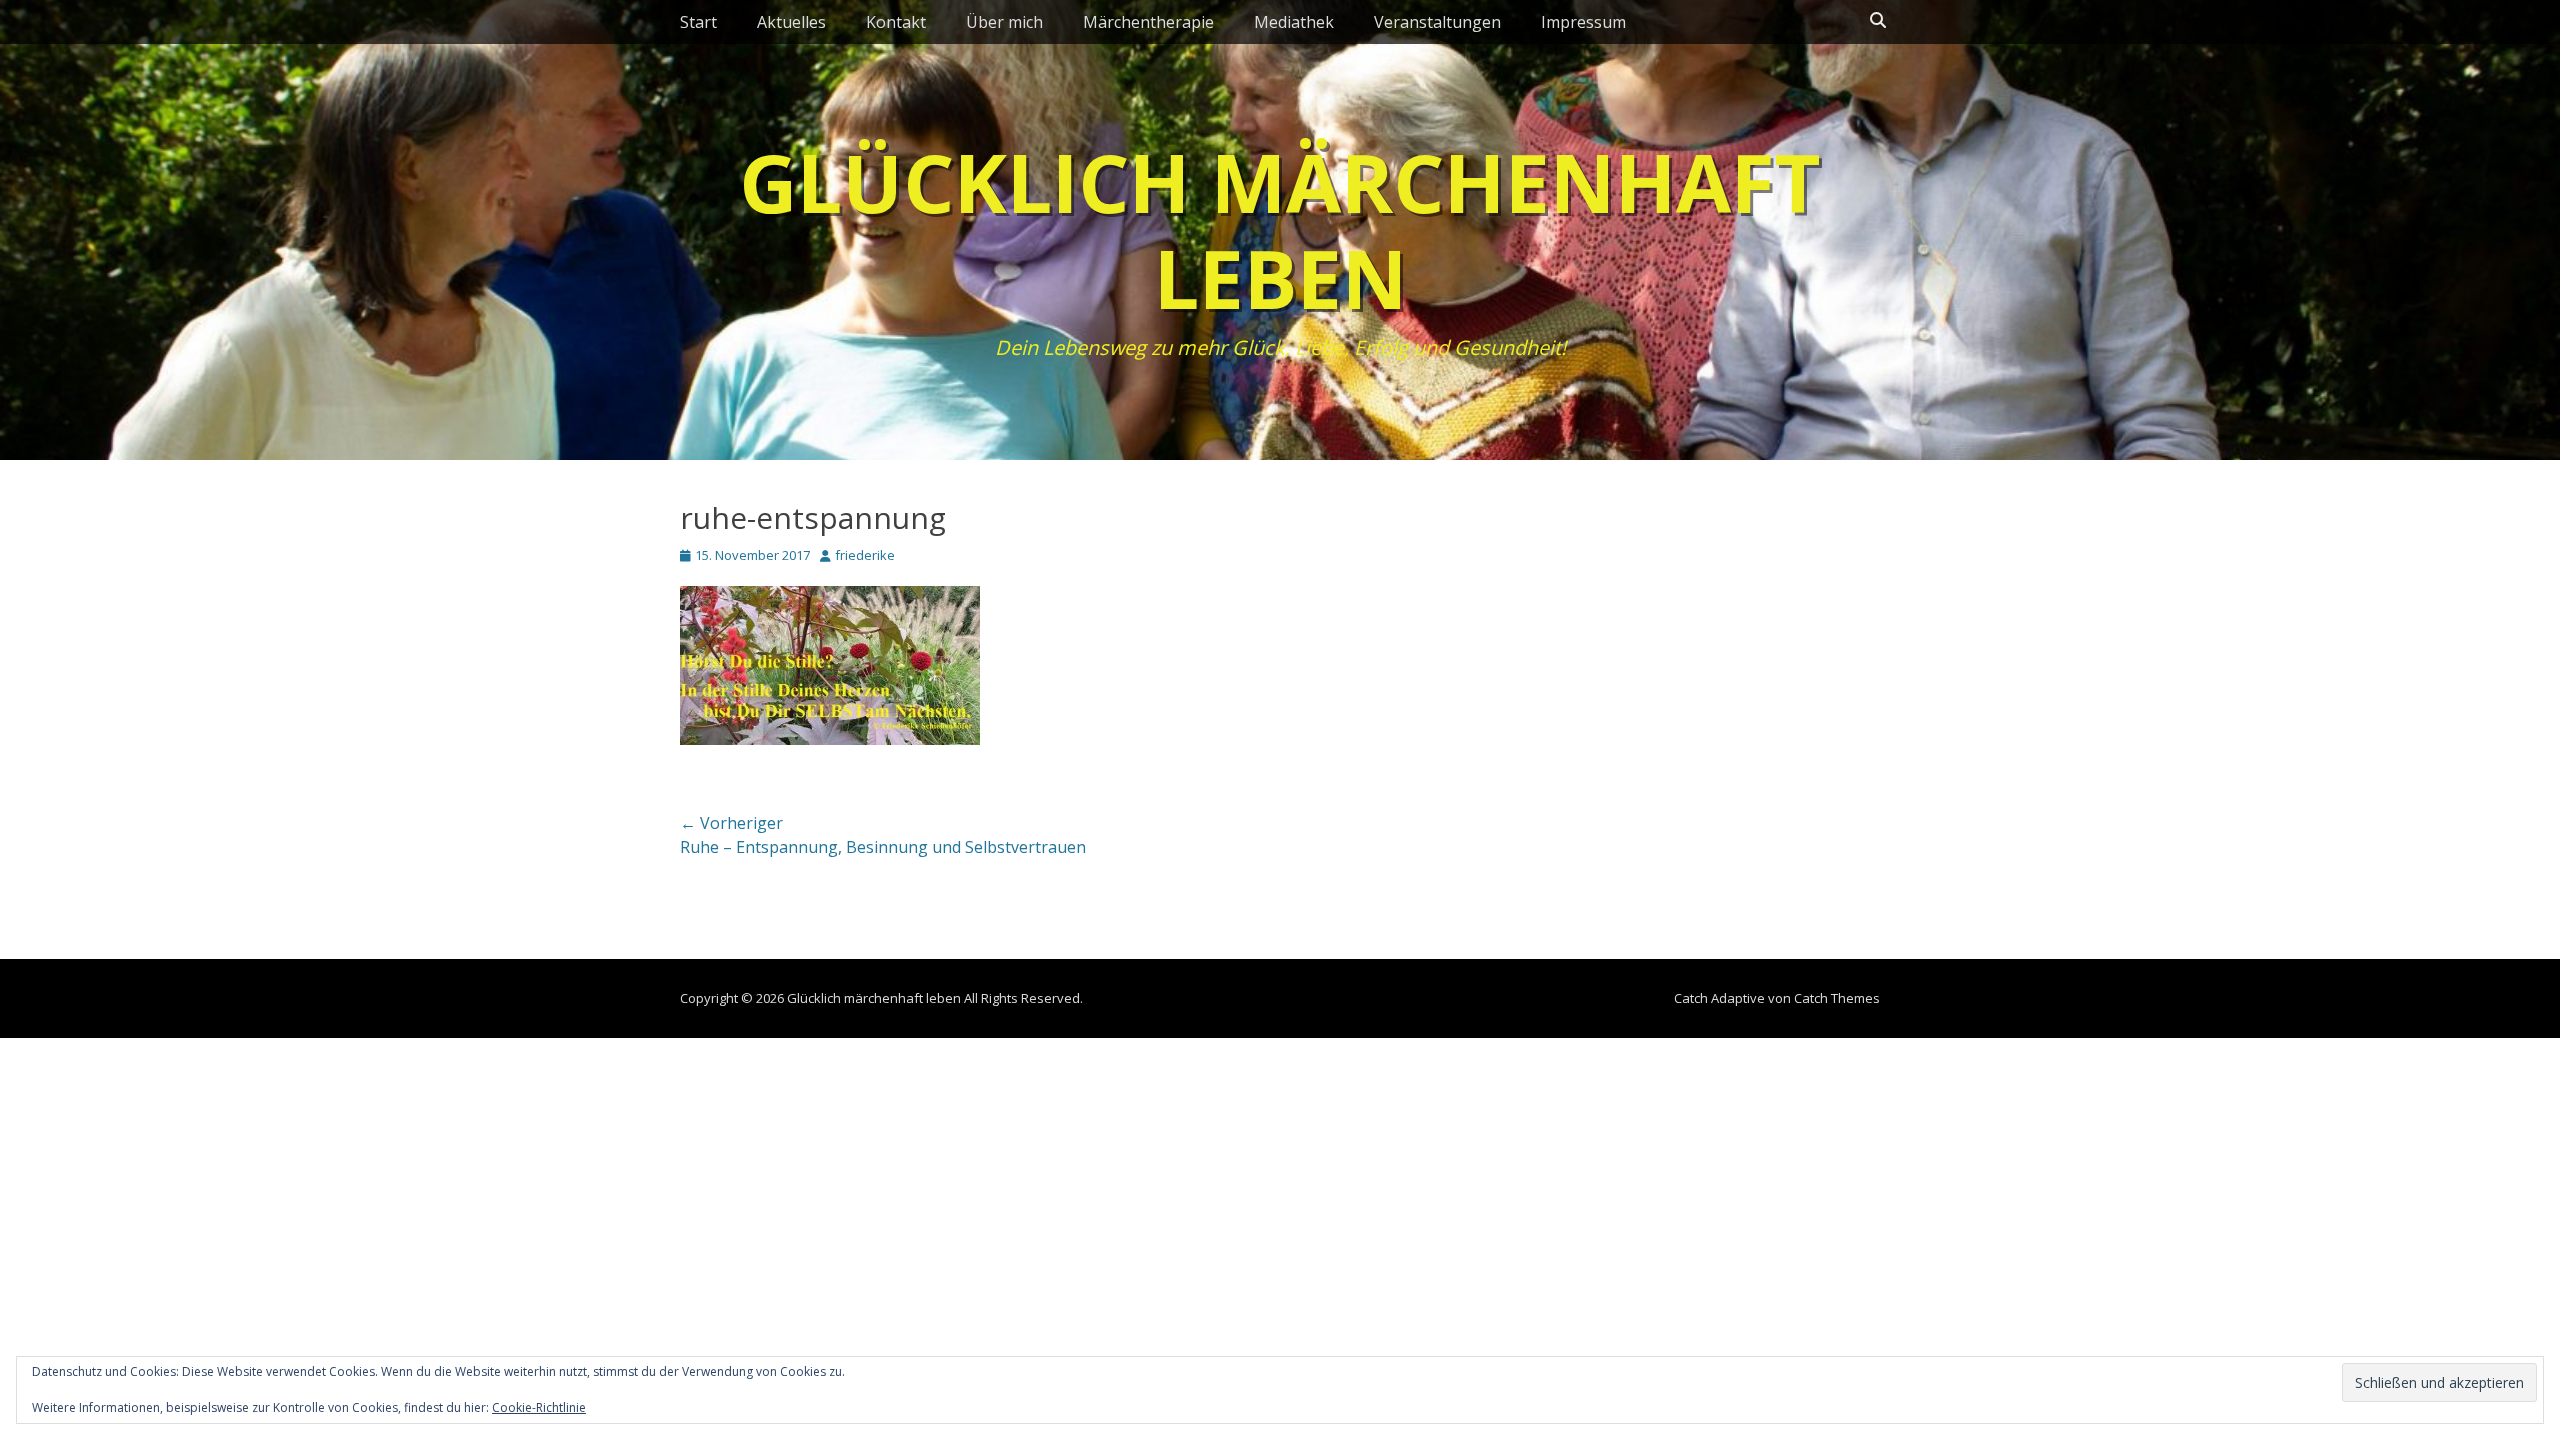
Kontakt (896, 22)
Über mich (1004, 22)
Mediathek (1294, 22)
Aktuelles (791, 22)
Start (698, 22)
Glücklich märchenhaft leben (1280, 229)
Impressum (1583, 22)
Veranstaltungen (1437, 22)
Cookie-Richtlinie (539, 1407)
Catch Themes (1837, 998)
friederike (865, 555)
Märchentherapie (1148, 22)
